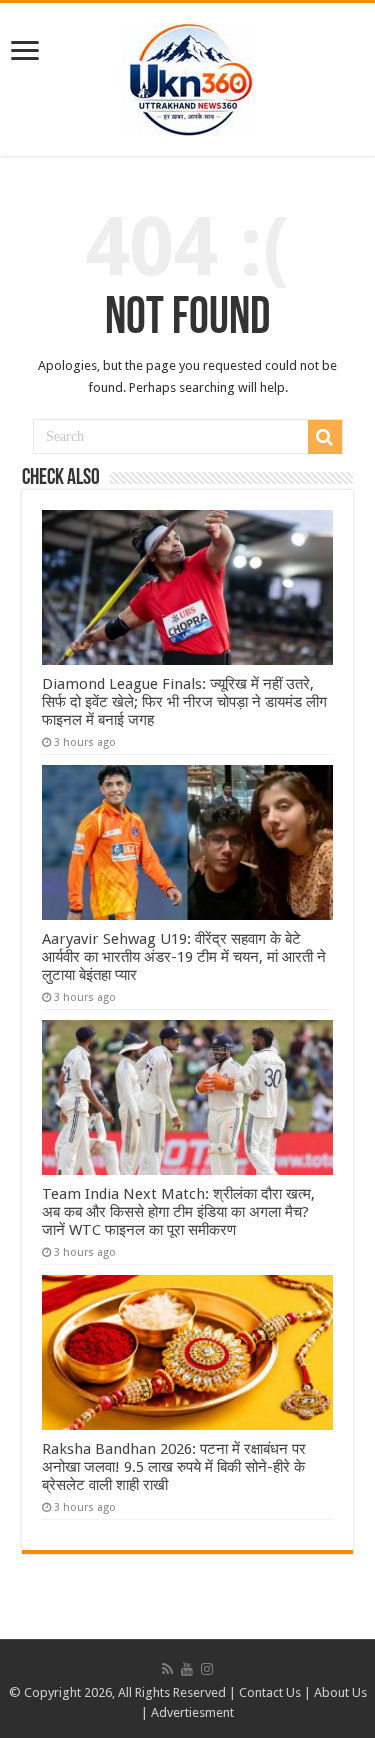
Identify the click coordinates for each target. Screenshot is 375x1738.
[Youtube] (187, 1669)
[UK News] (188, 76)
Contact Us (270, 1692)
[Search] (325, 437)
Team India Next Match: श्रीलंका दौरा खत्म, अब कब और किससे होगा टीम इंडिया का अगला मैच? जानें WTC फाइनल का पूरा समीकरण (178, 1212)
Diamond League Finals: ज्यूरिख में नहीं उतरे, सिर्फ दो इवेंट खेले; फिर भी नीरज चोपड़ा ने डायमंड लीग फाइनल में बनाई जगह (184, 702)
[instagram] (207, 1669)
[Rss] (167, 1669)
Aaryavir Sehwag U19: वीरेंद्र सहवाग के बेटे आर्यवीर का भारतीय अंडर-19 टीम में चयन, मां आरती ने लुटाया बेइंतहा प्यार (184, 957)
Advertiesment (192, 1712)
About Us (340, 1692)
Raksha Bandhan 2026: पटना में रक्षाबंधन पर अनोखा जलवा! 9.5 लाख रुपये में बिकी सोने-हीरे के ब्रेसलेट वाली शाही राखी (174, 1467)
